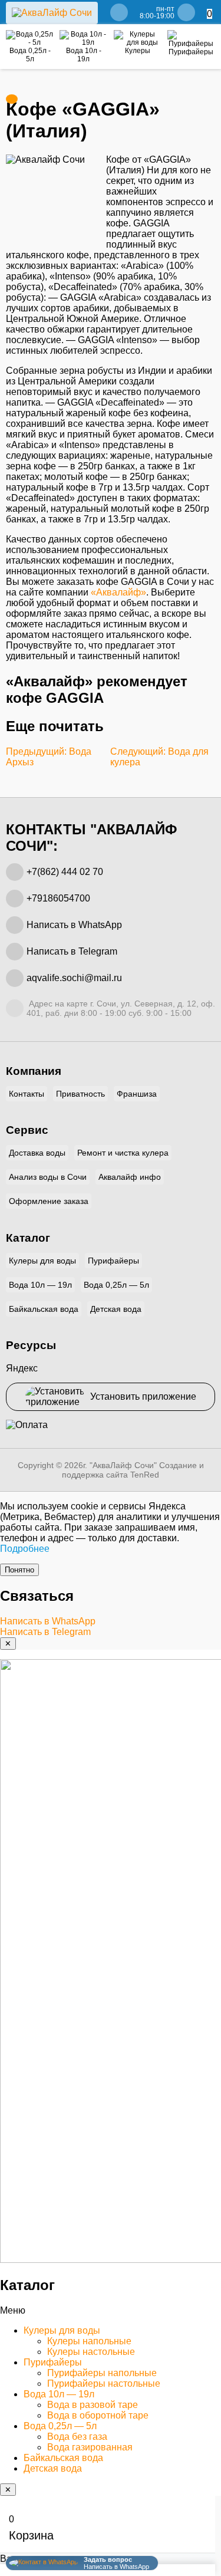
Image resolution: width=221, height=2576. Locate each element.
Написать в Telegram (72, 951)
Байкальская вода (44, 1309)
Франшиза (137, 1094)
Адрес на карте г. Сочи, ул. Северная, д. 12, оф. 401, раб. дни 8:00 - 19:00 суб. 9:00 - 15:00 (121, 1008)
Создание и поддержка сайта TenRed (133, 1470)
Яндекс (22, 1368)
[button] (111, 2311)
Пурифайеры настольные (104, 2383)
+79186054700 (58, 898)
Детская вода (116, 1309)
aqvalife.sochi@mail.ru (74, 978)
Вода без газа (77, 2437)
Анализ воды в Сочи (48, 1177)
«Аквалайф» (118, 592)
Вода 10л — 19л (40, 1285)
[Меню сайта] (12, 99)
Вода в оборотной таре (98, 2415)
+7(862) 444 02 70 (65, 872)
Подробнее (25, 1549)
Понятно (19, 1570)
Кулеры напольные (89, 2341)
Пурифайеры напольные (102, 2373)
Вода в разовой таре (93, 2405)
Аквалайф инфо (130, 1177)
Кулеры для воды (42, 1261)
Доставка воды (37, 1153)
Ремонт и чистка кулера (123, 1153)
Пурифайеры (113, 1261)
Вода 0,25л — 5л (116, 1285)
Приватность (80, 1094)
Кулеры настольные (91, 2352)
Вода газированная (90, 2447)
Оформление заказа (49, 1201)
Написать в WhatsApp (74, 925)
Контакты (27, 1094)
